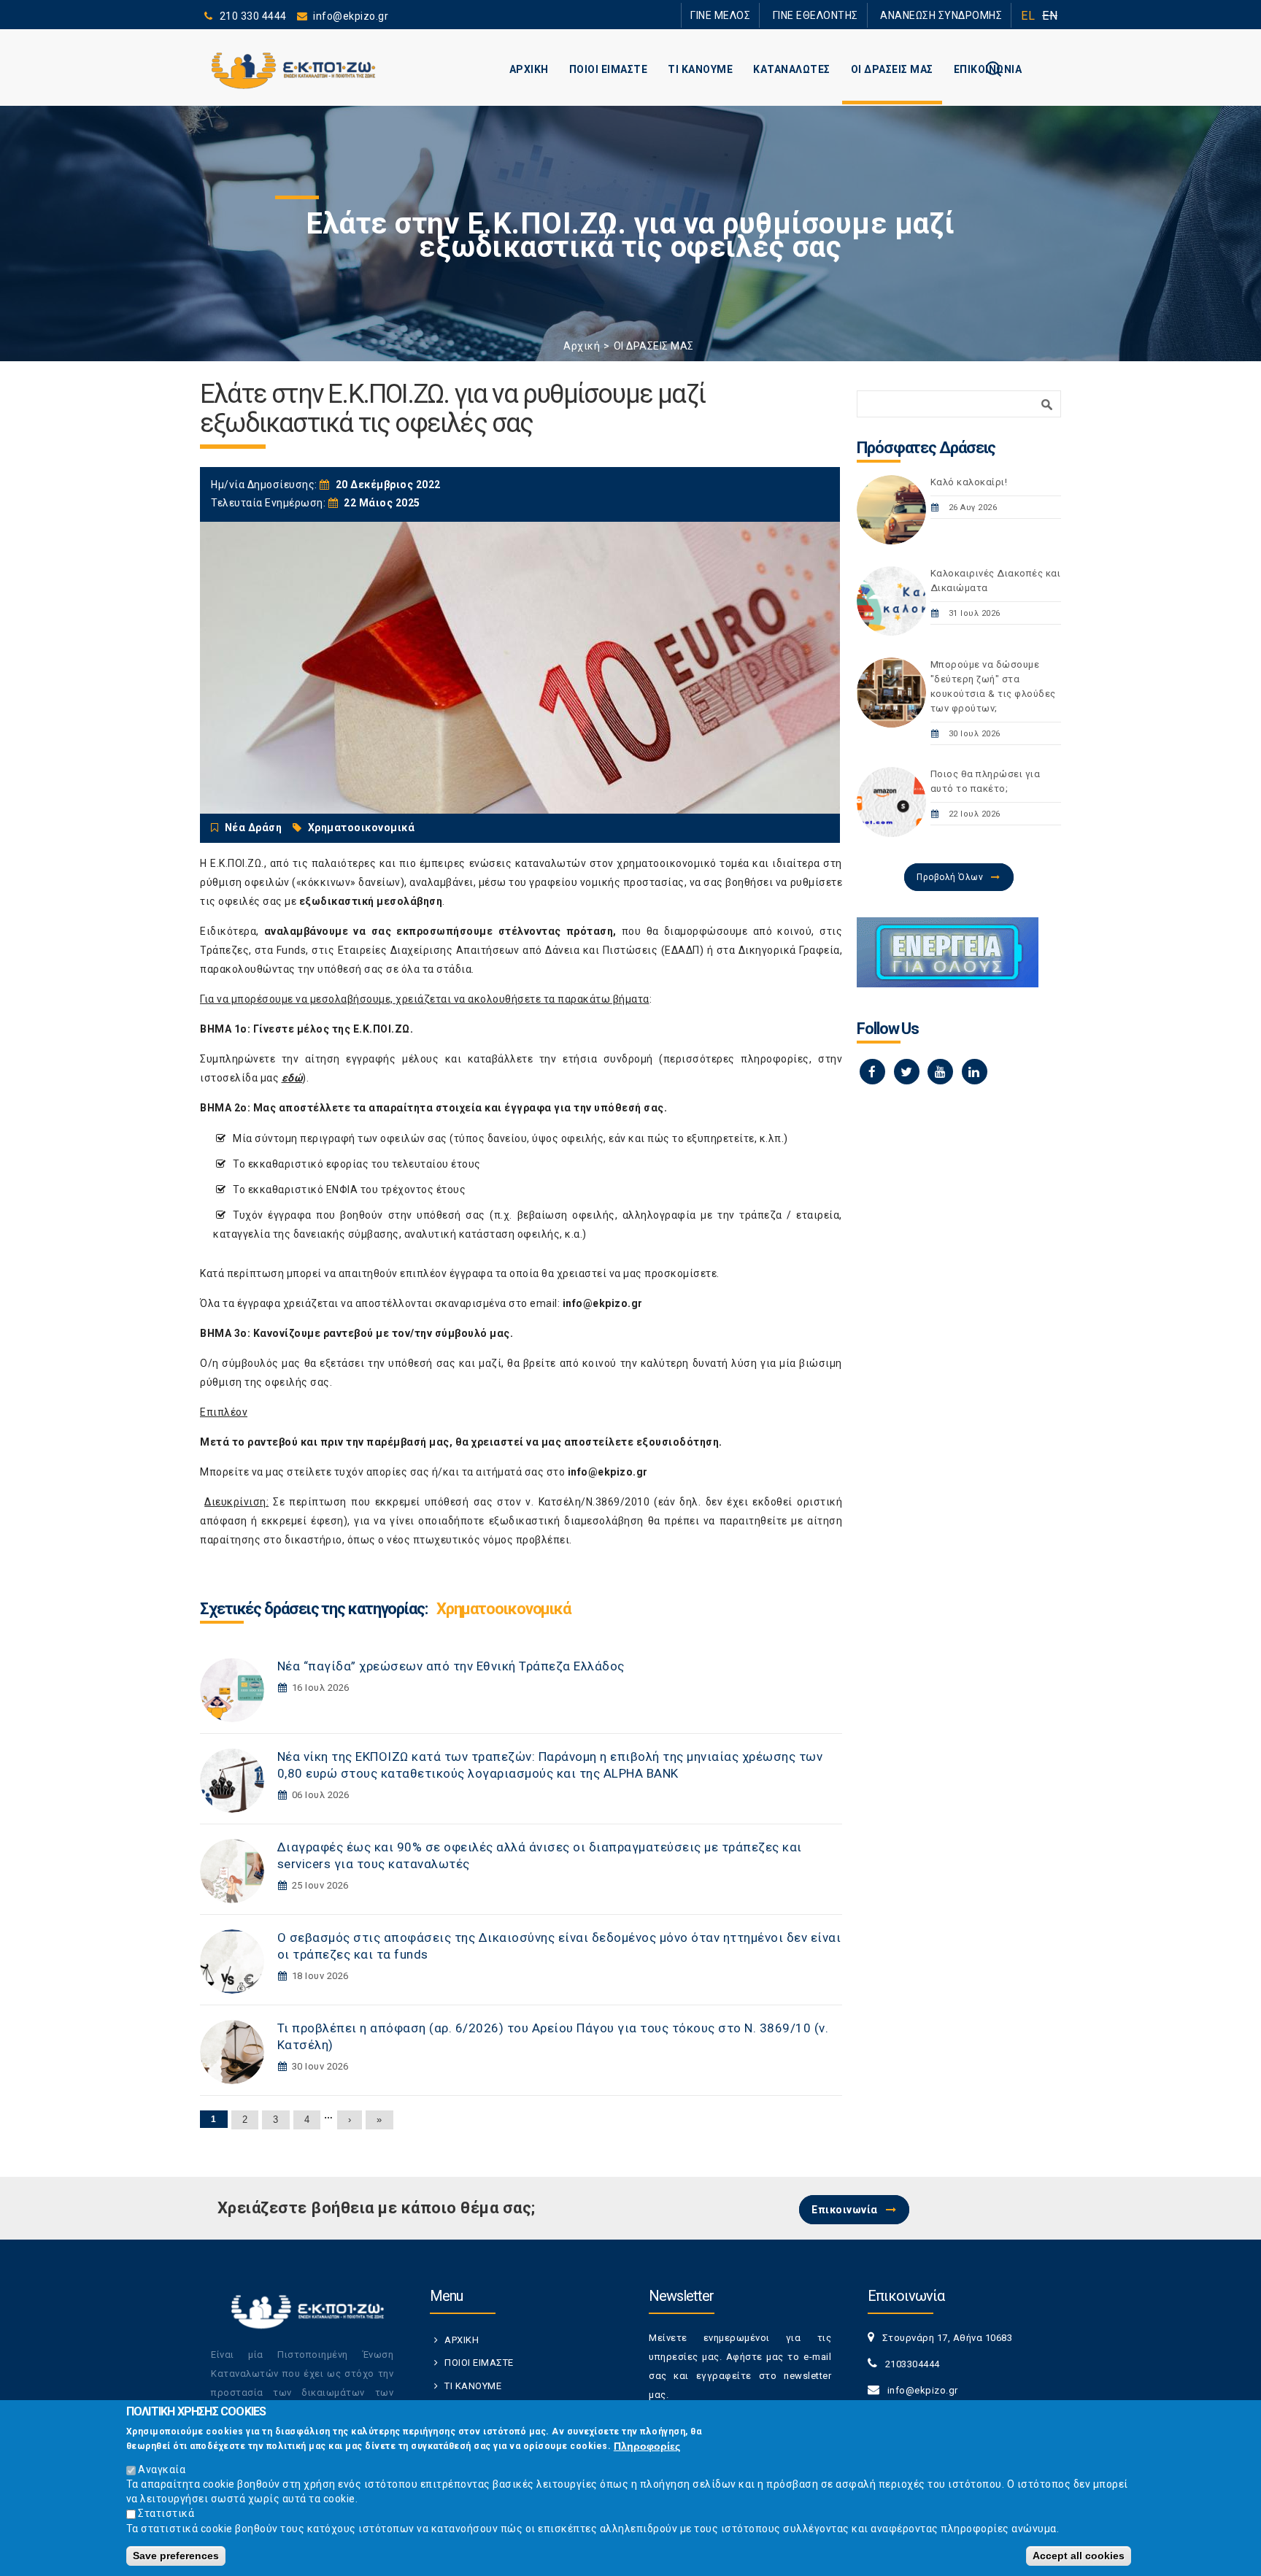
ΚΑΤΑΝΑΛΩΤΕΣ (792, 69)
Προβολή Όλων (950, 877)
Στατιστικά (166, 2513)
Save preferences (176, 2556)
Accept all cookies (1079, 2556)
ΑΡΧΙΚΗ (529, 69)
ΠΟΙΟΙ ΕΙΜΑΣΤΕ (609, 69)
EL (1028, 16)
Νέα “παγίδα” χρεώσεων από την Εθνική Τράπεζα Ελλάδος (451, 1666)
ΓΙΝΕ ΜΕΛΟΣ (762, 15)
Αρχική (582, 346)
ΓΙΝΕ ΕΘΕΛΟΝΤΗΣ (841, 15)
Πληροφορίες (647, 2445)
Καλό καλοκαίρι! (969, 482)
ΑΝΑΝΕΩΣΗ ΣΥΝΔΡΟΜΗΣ (950, 15)
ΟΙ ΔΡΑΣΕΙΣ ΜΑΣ (892, 69)
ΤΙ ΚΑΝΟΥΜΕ (700, 69)
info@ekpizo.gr (603, 1303)
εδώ (292, 1078)
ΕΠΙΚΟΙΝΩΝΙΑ (988, 69)
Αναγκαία (162, 2469)
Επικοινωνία (845, 2210)
